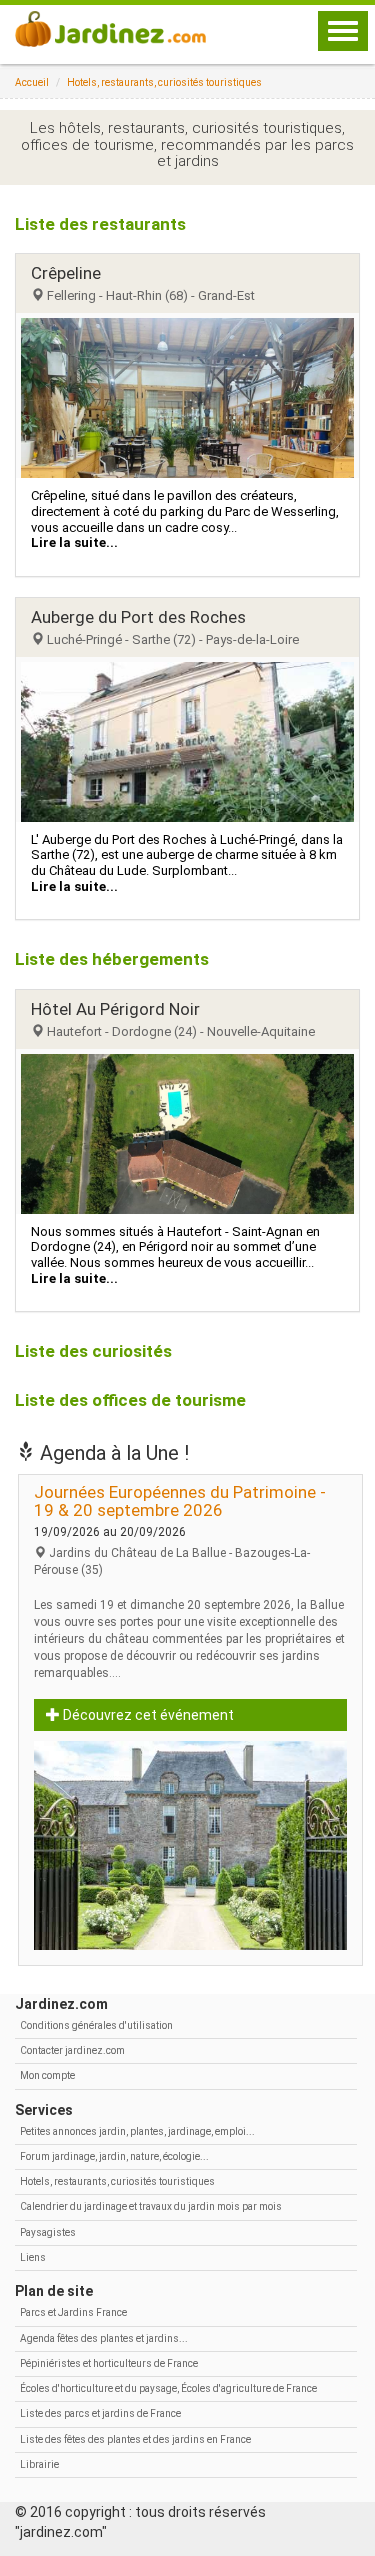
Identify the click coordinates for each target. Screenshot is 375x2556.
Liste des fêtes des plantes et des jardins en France (135, 2439)
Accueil (32, 82)
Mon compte (47, 2075)
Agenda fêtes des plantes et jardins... (104, 2338)
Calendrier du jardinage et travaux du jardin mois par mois (151, 2206)
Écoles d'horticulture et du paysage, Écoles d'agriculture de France (168, 2388)
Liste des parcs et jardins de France (100, 2413)
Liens (33, 2257)
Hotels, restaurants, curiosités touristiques (164, 82)
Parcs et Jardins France (73, 2312)
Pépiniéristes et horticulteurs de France (109, 2363)
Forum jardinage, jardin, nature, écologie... (114, 2156)
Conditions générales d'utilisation (96, 2025)
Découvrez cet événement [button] (147, 1715)
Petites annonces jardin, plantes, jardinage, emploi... (137, 2131)
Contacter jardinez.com (72, 2050)
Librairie (39, 2464)
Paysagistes (48, 2232)
